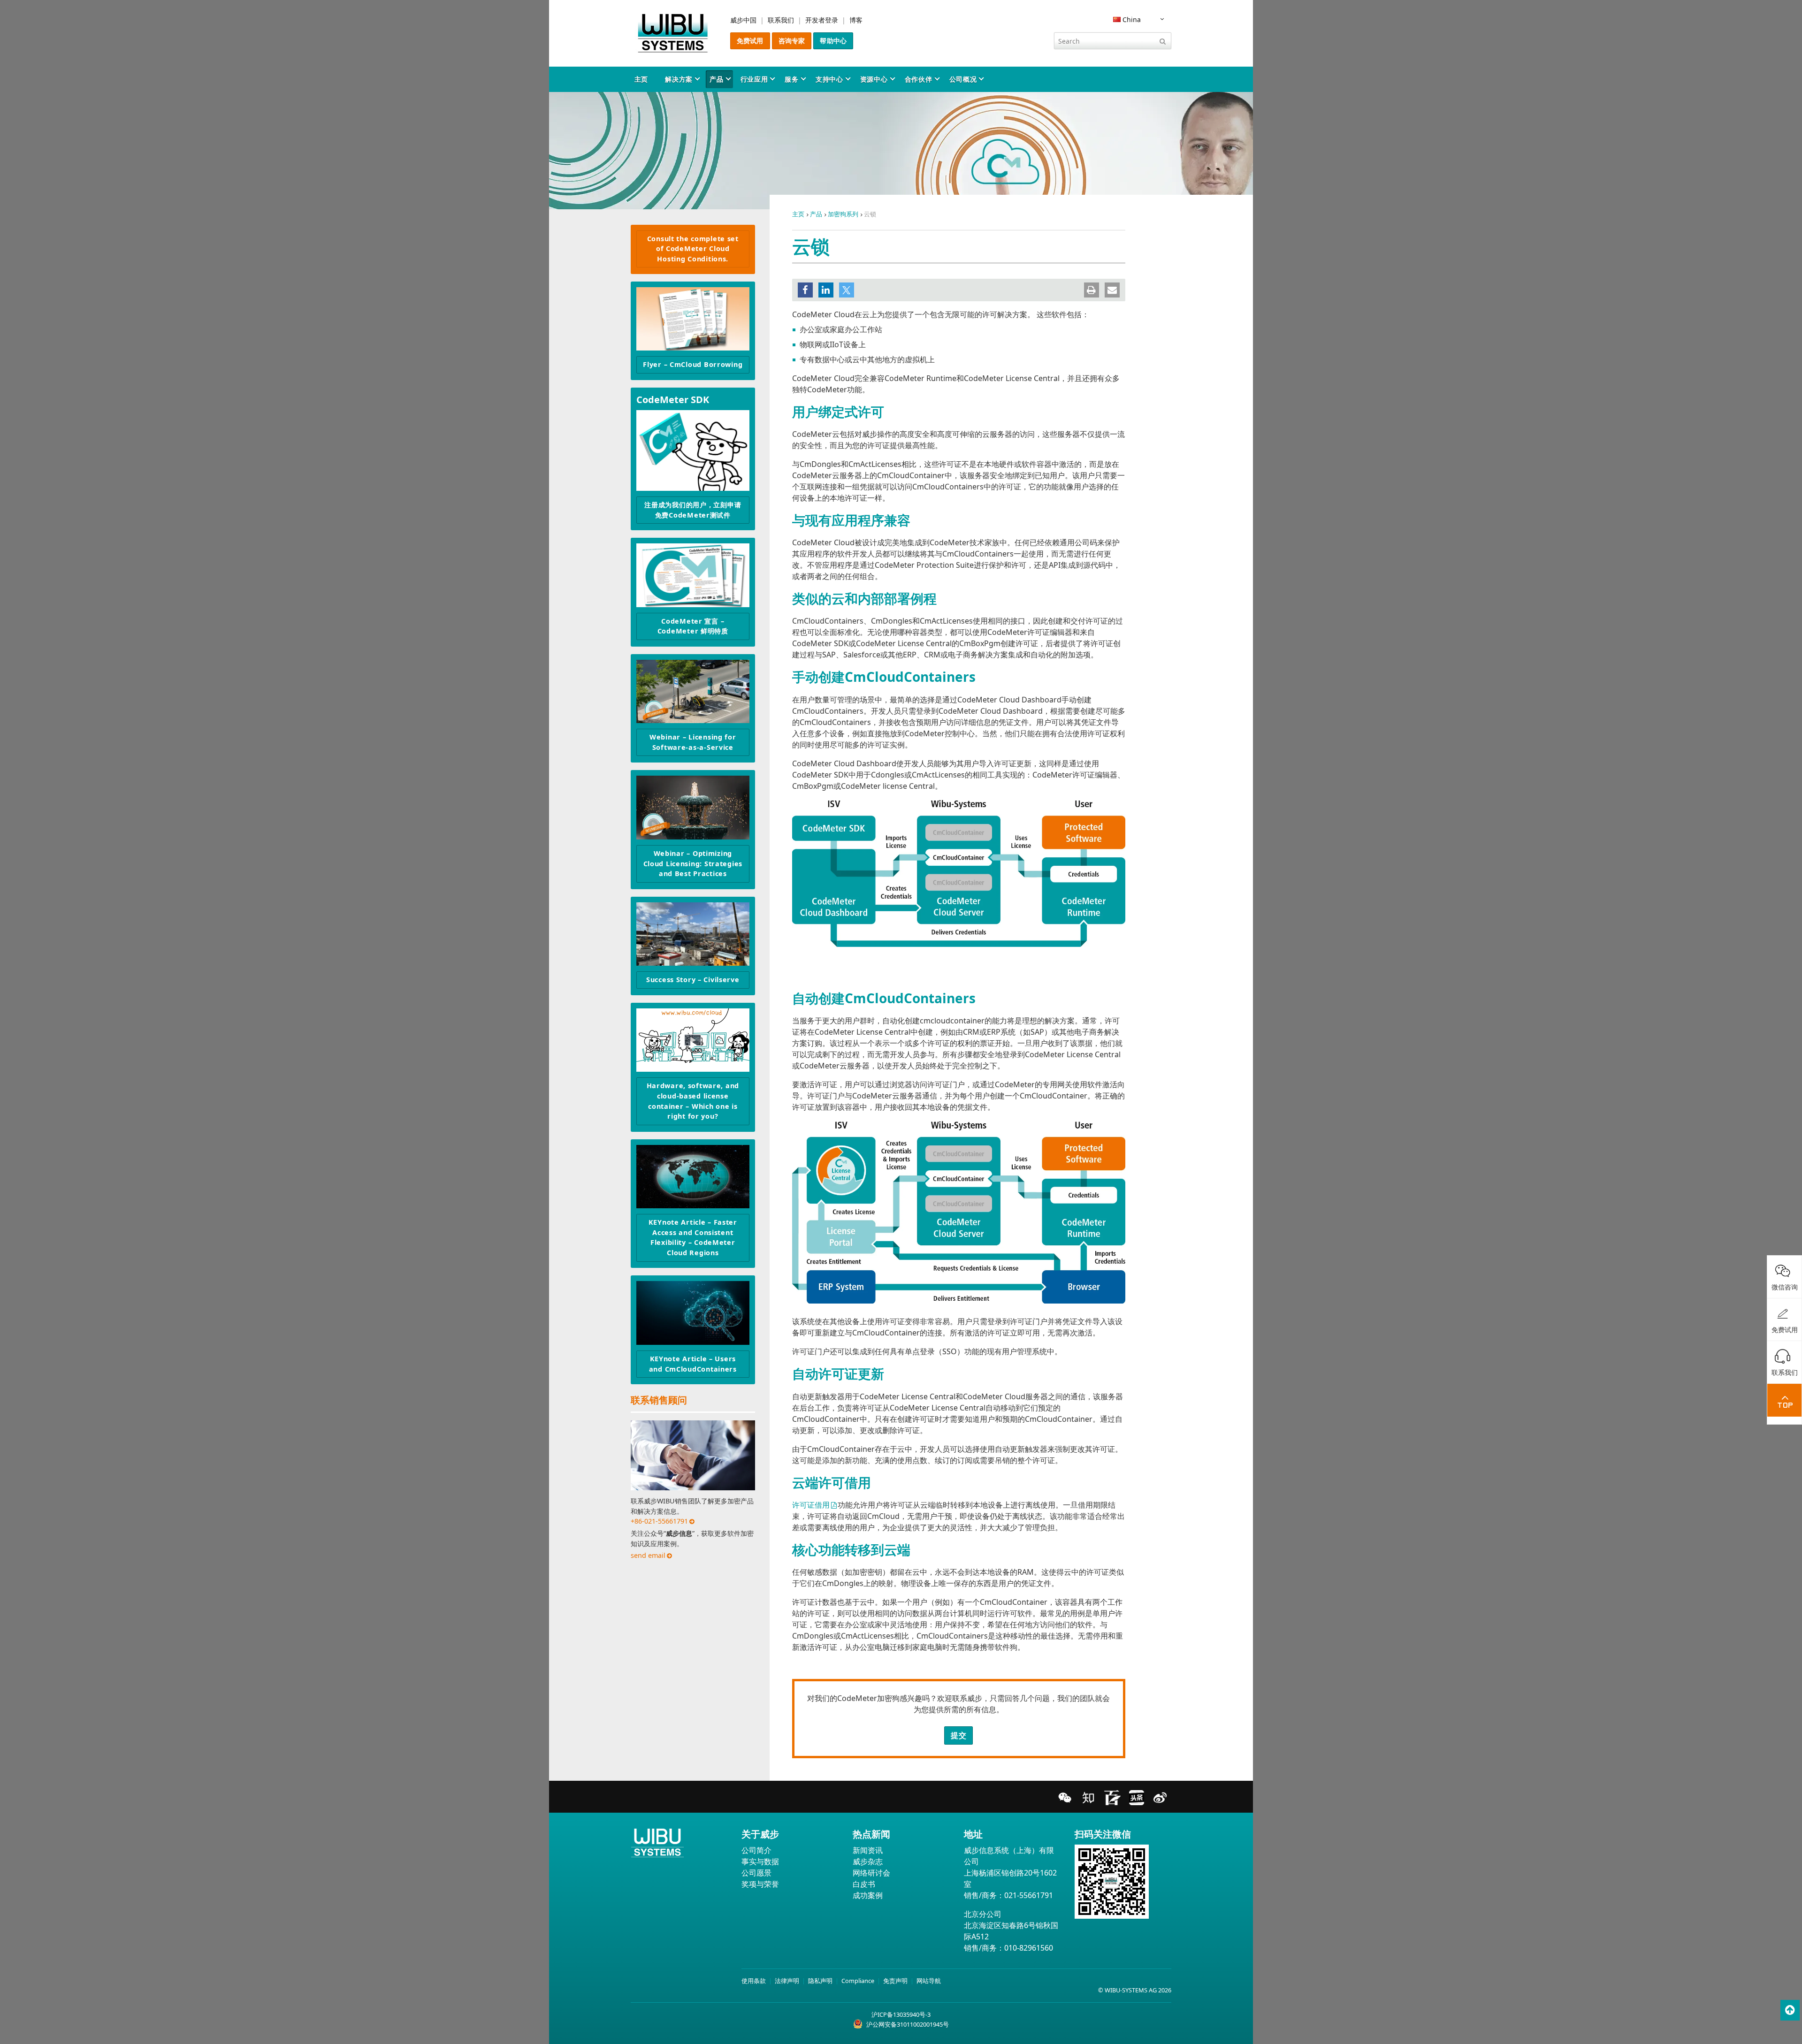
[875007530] (693, 934)
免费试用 (750, 41)
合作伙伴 (919, 79)
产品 (716, 79)
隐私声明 (820, 1981)
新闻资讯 (868, 1850)
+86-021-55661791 (659, 1521)
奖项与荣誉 (760, 1884)
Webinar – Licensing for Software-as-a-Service (693, 742)
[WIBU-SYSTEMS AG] (673, 33)
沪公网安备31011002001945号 (908, 2024)
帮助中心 (833, 41)
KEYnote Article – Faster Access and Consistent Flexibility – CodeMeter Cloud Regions (693, 1237)
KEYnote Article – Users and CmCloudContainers (693, 1364)
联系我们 (781, 20)
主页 (641, 79)
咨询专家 (792, 41)
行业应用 (754, 79)
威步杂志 (868, 1861)
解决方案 (679, 79)
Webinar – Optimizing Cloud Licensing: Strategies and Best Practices (693, 863)
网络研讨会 (871, 1873)
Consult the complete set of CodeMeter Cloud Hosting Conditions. (693, 249)
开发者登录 (822, 20)
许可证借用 (811, 1505)
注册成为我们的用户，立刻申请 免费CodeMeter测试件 (693, 510)
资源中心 (874, 79)
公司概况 (963, 79)
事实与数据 (760, 1861)
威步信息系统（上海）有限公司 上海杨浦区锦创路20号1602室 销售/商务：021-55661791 (1010, 1873)
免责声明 (895, 1981)
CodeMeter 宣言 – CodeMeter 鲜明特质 (693, 626)
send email (648, 1555)
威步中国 (743, 20)
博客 (856, 20)
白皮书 (864, 1884)
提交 (958, 1735)
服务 (791, 79)
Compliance (858, 1981)
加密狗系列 (843, 214)
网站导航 (929, 1981)
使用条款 (754, 1981)
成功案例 (868, 1895)
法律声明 (787, 1981)
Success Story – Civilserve (693, 980)
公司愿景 (756, 1873)
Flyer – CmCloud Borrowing (693, 364)
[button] (805, 290)
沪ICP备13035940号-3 (901, 2014)
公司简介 (756, 1850)
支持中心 (829, 79)
